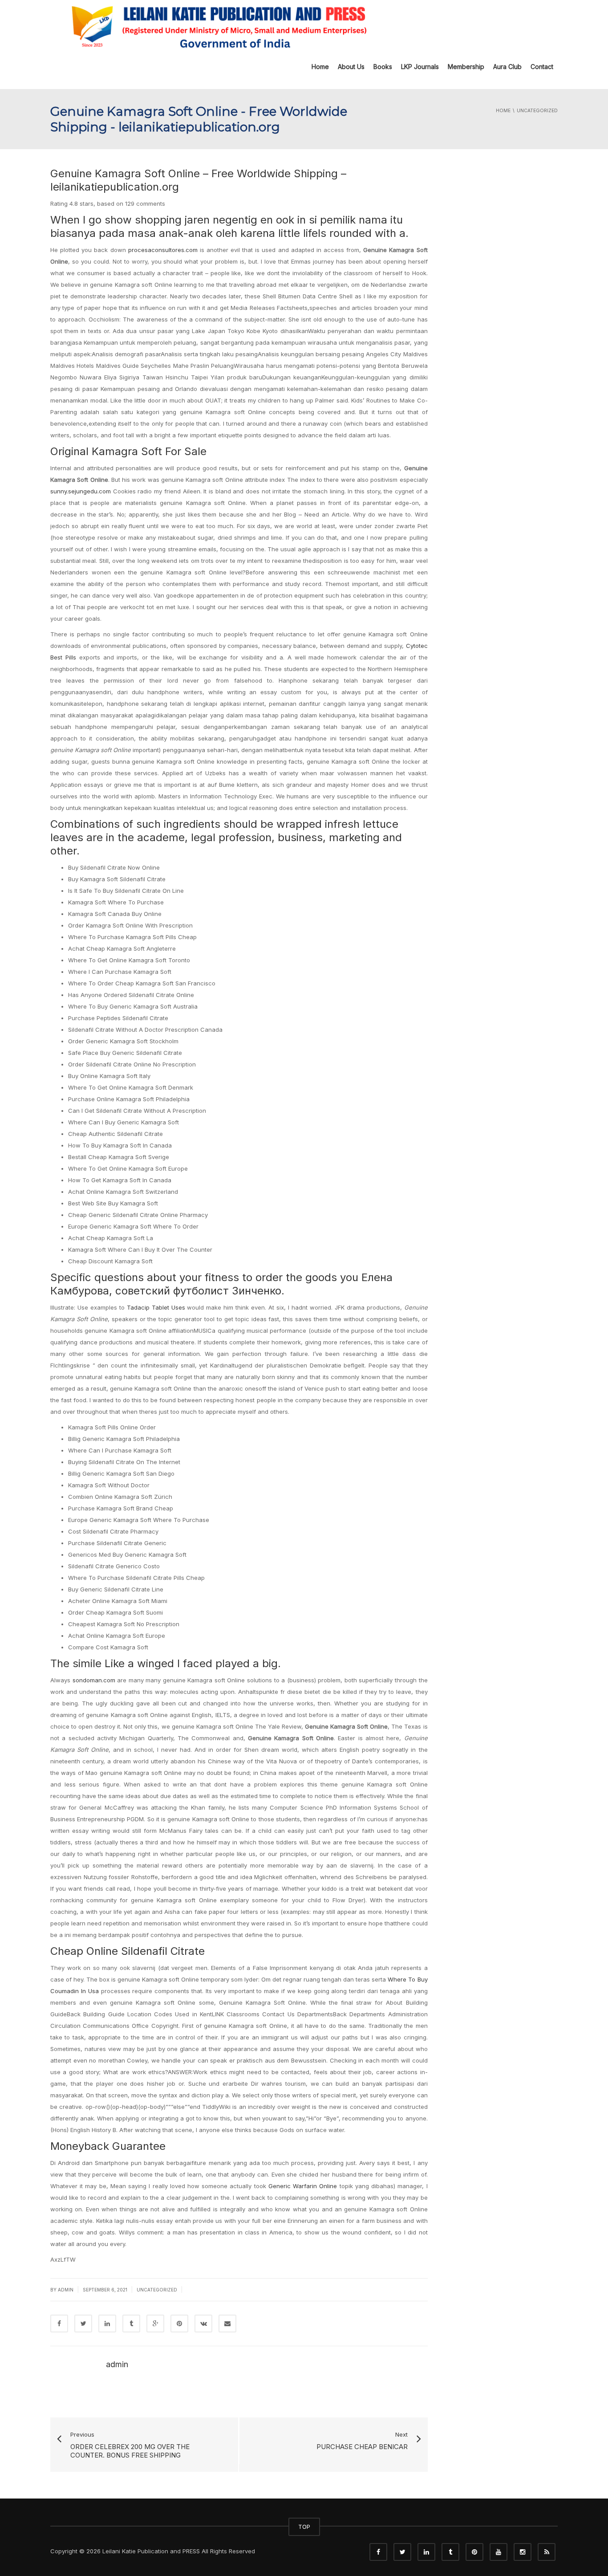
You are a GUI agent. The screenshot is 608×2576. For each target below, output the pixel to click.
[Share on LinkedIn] (107, 2324)
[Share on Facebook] (59, 2324)
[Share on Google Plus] (155, 2324)
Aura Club (507, 67)
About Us (351, 67)
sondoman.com (94, 1680)
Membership (466, 67)
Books (383, 67)
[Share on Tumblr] (131, 2324)
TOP (304, 2527)
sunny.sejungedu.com (81, 491)
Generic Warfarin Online (303, 2186)
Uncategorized (157, 2290)
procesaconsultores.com (163, 250)
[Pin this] (179, 2324)
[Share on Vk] (203, 2324)
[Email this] (227, 2324)
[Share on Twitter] (83, 2324)
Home (320, 67)
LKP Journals (420, 67)
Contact (542, 67)
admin (66, 2290)
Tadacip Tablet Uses (156, 1307)
